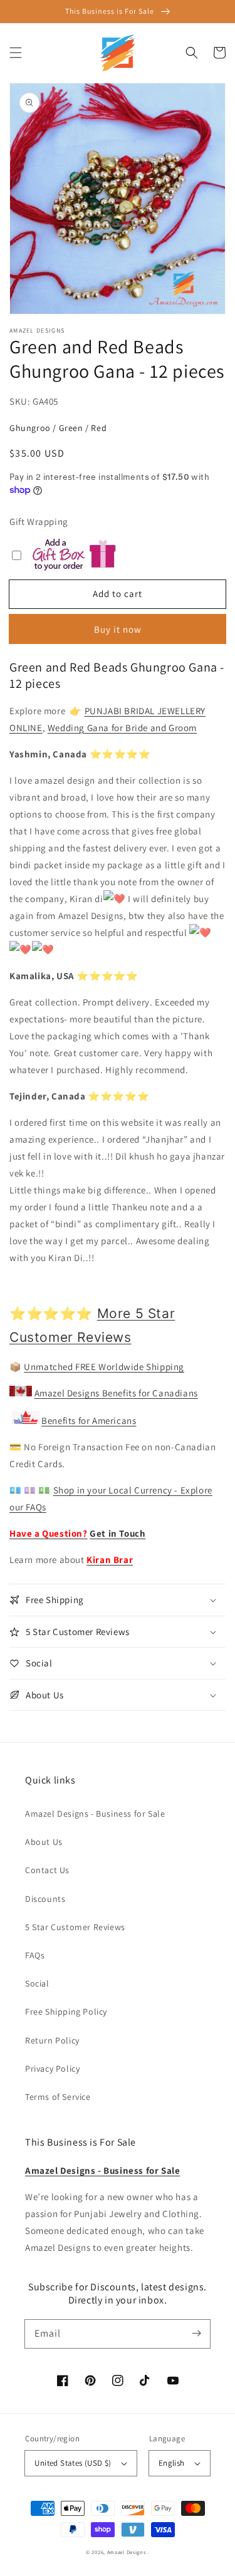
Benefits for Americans (89, 1420)
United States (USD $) (73, 2463)
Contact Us (47, 1870)
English (172, 2463)
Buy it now (118, 629)
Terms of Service (58, 2097)
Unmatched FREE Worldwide (84, 1367)
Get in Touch (118, 1533)
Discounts (45, 1899)
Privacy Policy (52, 2069)
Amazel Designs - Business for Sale (95, 1814)
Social (37, 1983)
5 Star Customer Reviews (75, 1927)
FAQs (35, 1955)
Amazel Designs (127, 2552)
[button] (16, 53)
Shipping (164, 1367)
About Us (44, 1842)
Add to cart (118, 594)
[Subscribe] (196, 2334)
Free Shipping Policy (66, 2012)
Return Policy (52, 2040)
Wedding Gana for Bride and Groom (122, 728)
